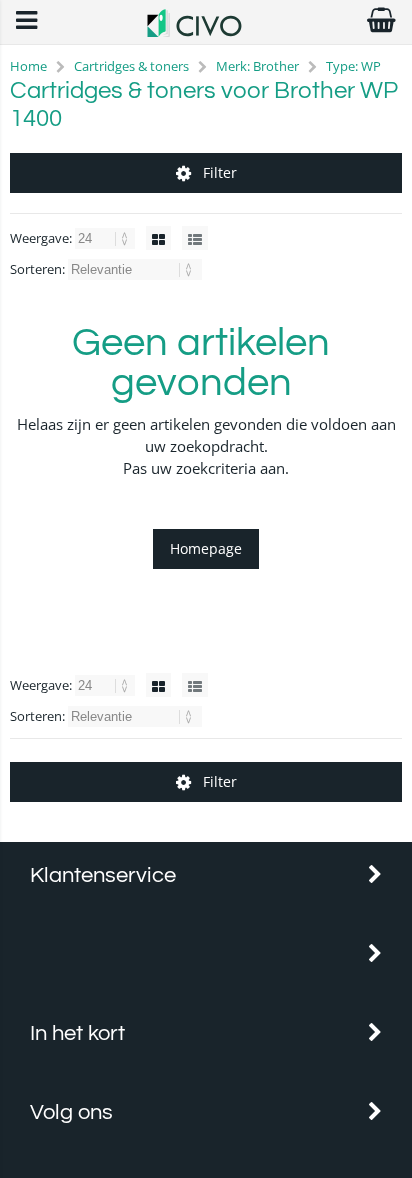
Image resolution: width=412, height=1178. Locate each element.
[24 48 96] (106, 238)
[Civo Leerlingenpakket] (205, 31)
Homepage (206, 548)
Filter (220, 172)
